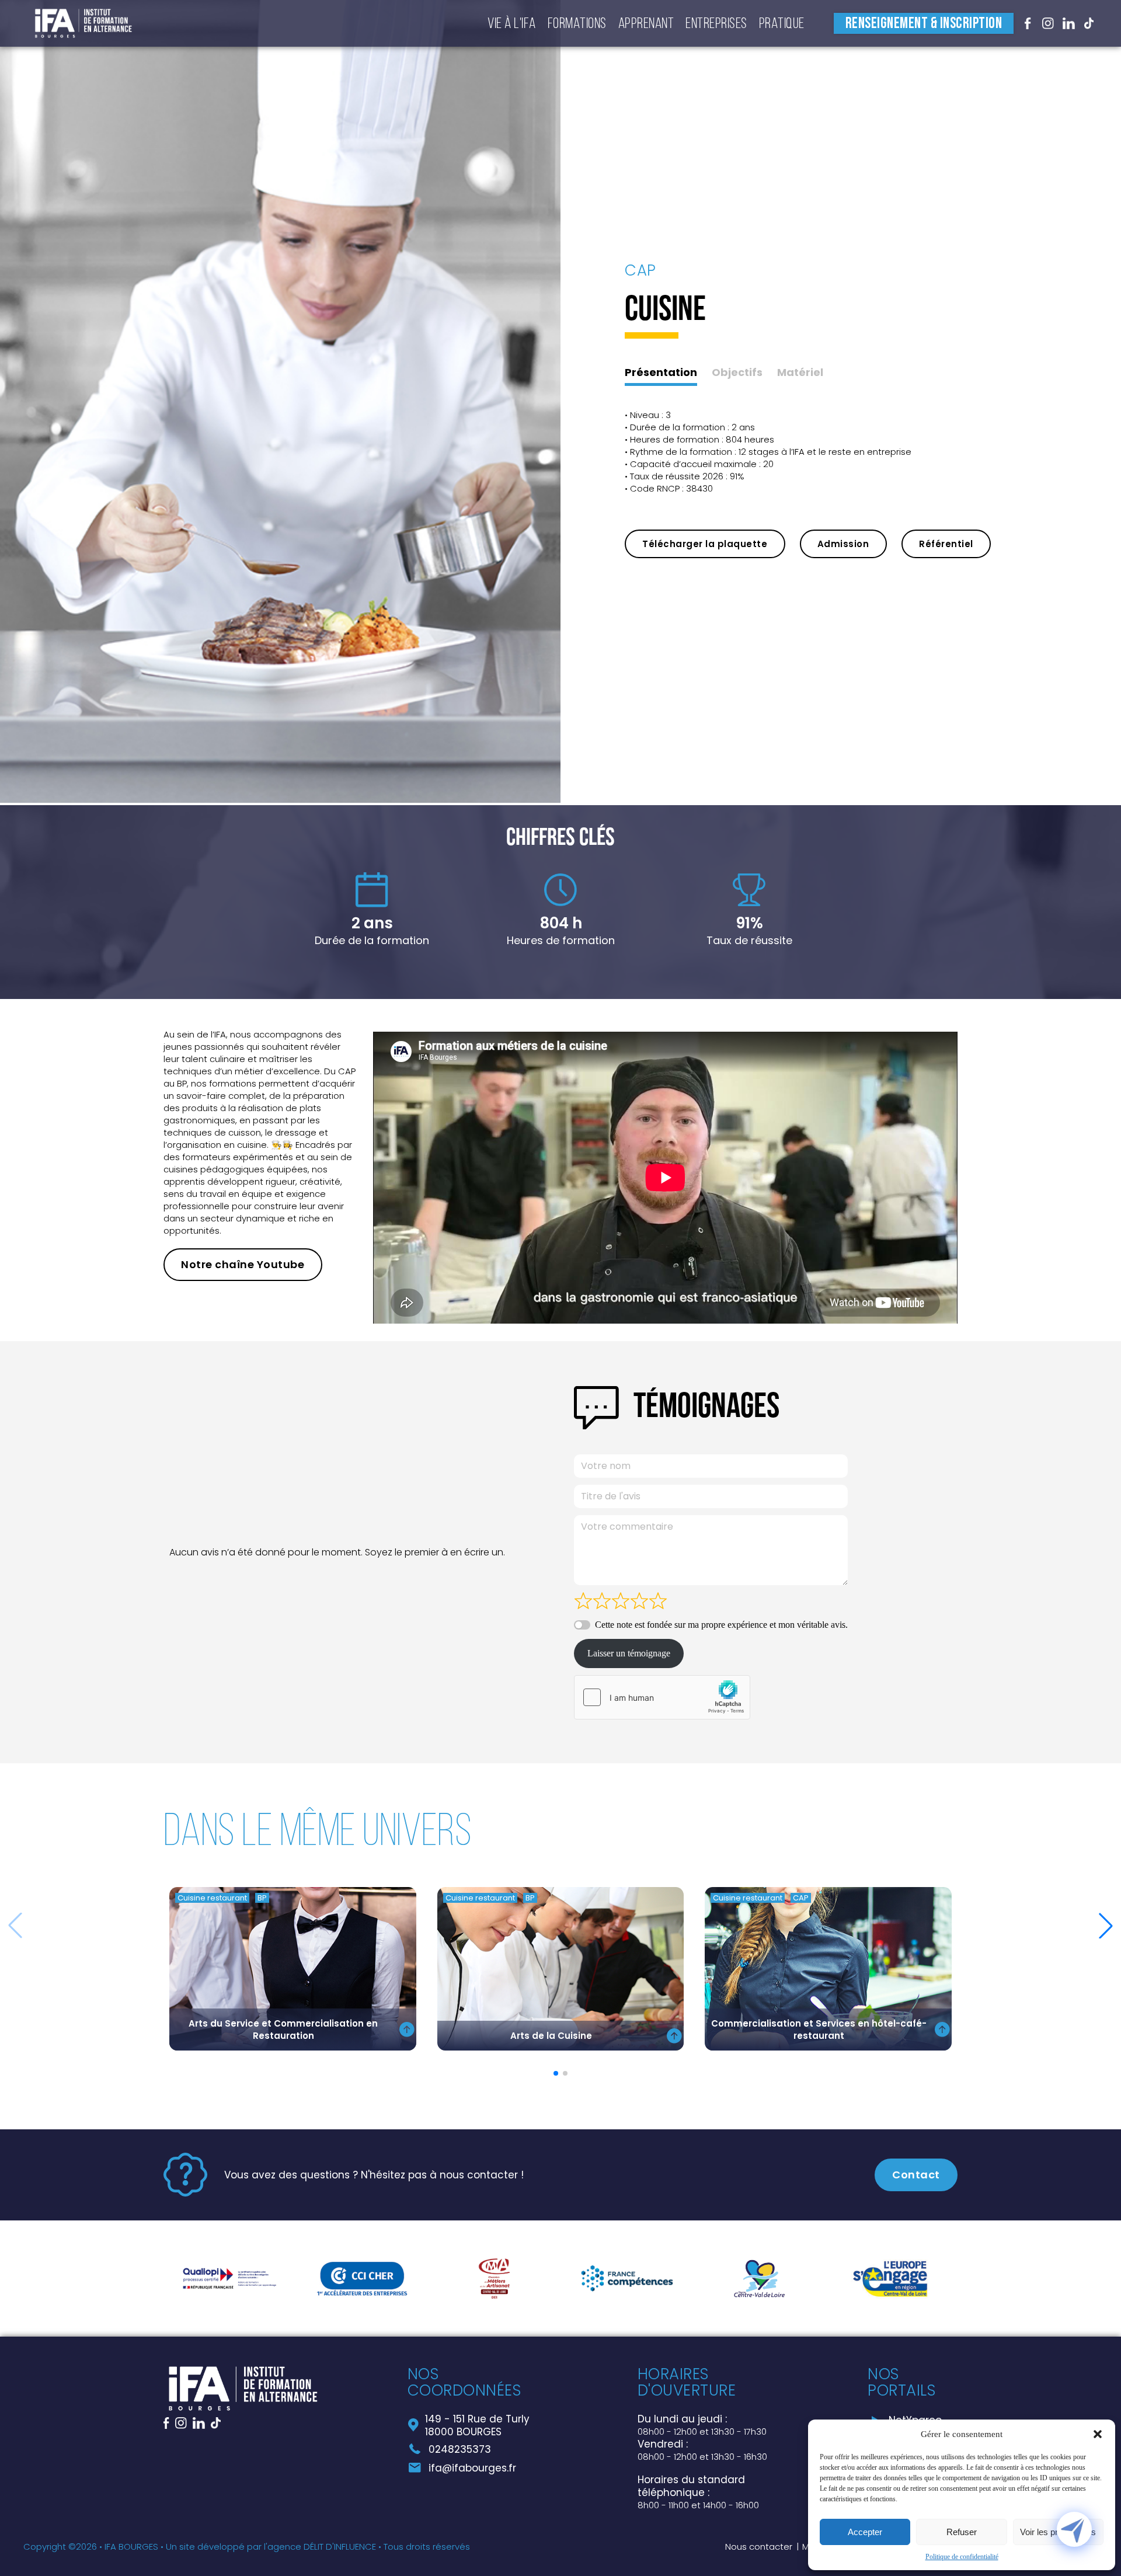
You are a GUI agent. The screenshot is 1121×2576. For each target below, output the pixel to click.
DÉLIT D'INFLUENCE (340, 2547)
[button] (1098, 2434)
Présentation (661, 373)
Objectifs (737, 373)
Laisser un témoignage (629, 1653)
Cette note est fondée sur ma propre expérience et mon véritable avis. (721, 1625)
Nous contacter (759, 2547)
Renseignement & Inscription (924, 24)
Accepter (865, 2532)
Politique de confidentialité (962, 2557)
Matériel (800, 373)
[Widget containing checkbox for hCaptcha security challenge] (662, 1697)
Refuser (962, 2532)
